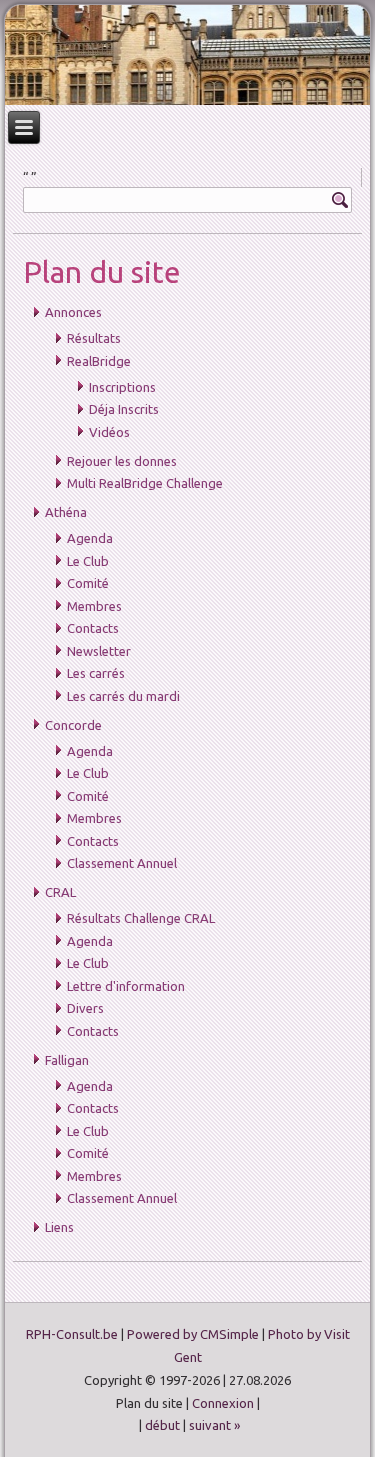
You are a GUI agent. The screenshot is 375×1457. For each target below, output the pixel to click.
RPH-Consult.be (72, 1334)
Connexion (223, 1403)
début (162, 1425)
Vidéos (109, 432)
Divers (85, 1008)
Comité (88, 583)
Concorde (73, 725)
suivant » (214, 1425)
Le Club (88, 561)
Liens (59, 1227)
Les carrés (96, 673)
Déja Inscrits (124, 409)
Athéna (66, 512)
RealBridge (99, 361)
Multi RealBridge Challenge (145, 483)
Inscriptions (122, 387)
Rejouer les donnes (122, 461)
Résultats (94, 338)
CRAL (60, 892)
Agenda (90, 538)
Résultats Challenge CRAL (141, 918)
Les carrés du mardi (123, 696)
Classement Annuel (122, 863)
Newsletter (99, 651)
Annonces (73, 312)
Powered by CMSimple (193, 1334)
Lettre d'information (126, 986)
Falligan (67, 1060)
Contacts (93, 628)
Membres (94, 606)
